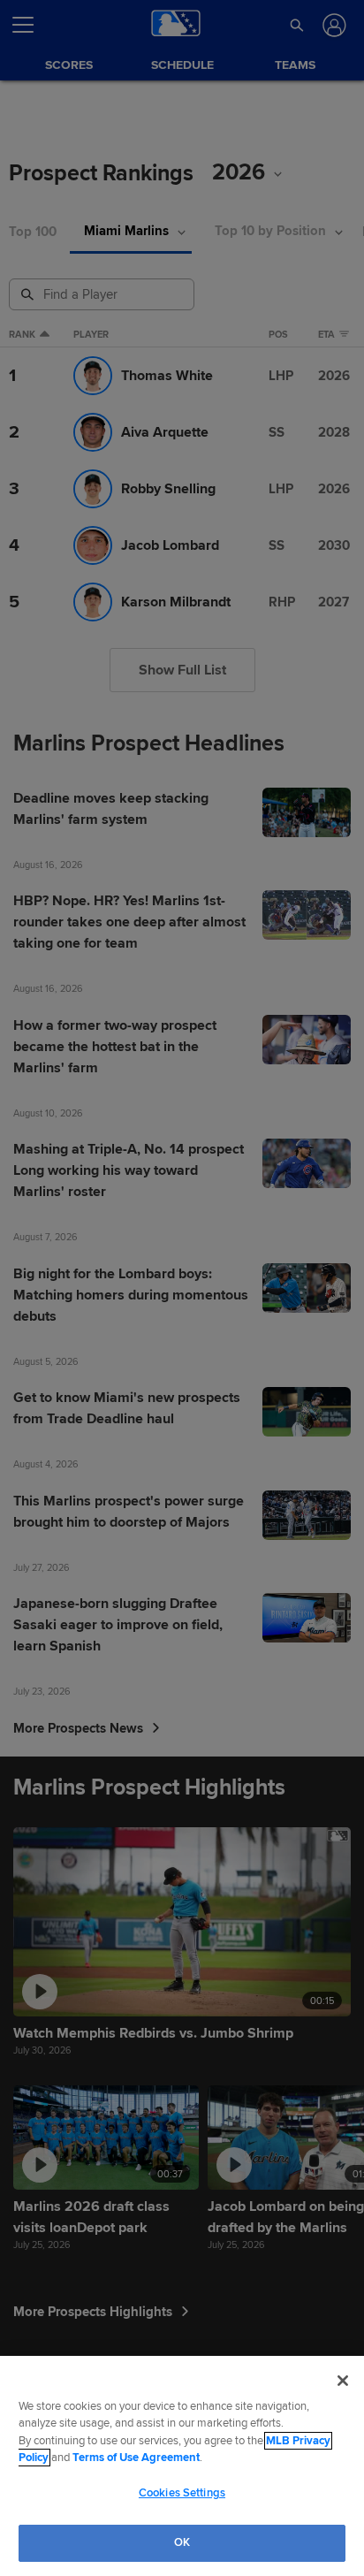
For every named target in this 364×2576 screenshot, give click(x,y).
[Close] (343, 2381)
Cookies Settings (182, 2493)
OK (182, 2542)
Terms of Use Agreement (136, 2458)
